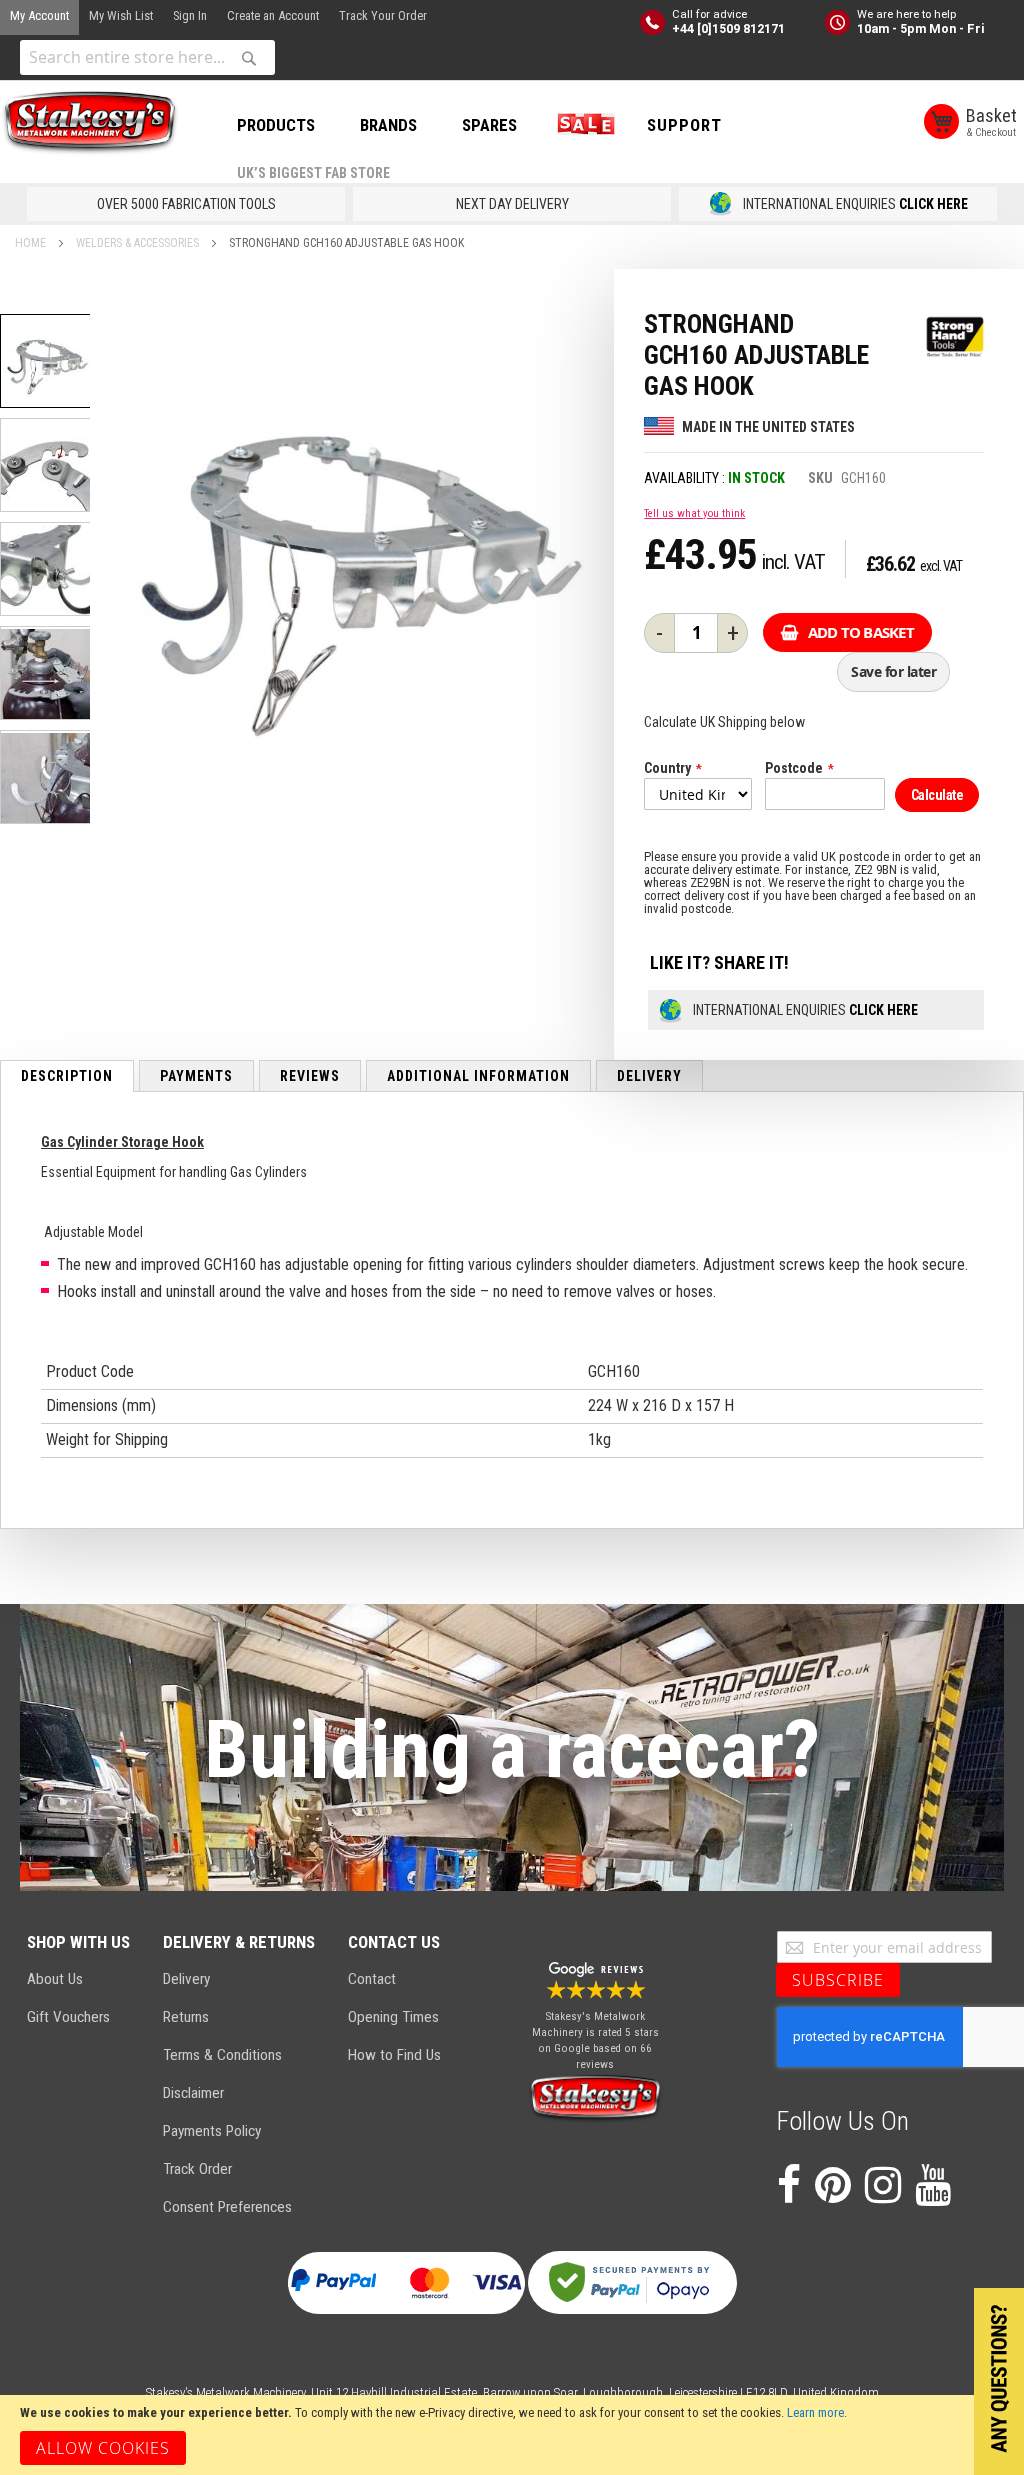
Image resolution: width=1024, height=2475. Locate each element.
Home (30, 243)
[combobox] (147, 57)
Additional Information (478, 1076)
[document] (512, 2435)
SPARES (489, 125)
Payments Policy (212, 2131)
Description (67, 1076)
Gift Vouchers (68, 2017)
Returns (186, 2017)
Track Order (197, 2169)
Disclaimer (193, 2093)
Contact (372, 1979)
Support (684, 125)
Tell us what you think (694, 513)
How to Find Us (394, 2055)
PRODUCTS (276, 125)
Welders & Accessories (137, 243)
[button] (47, 465)
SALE (582, 125)
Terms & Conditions (222, 2055)
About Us (55, 1979)
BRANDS (388, 125)
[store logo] (90, 123)
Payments (196, 1076)
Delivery (649, 1076)
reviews (310, 1076)
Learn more (815, 2412)
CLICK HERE (933, 204)
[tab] (67, 1076)
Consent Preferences (227, 2207)
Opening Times (393, 2017)
